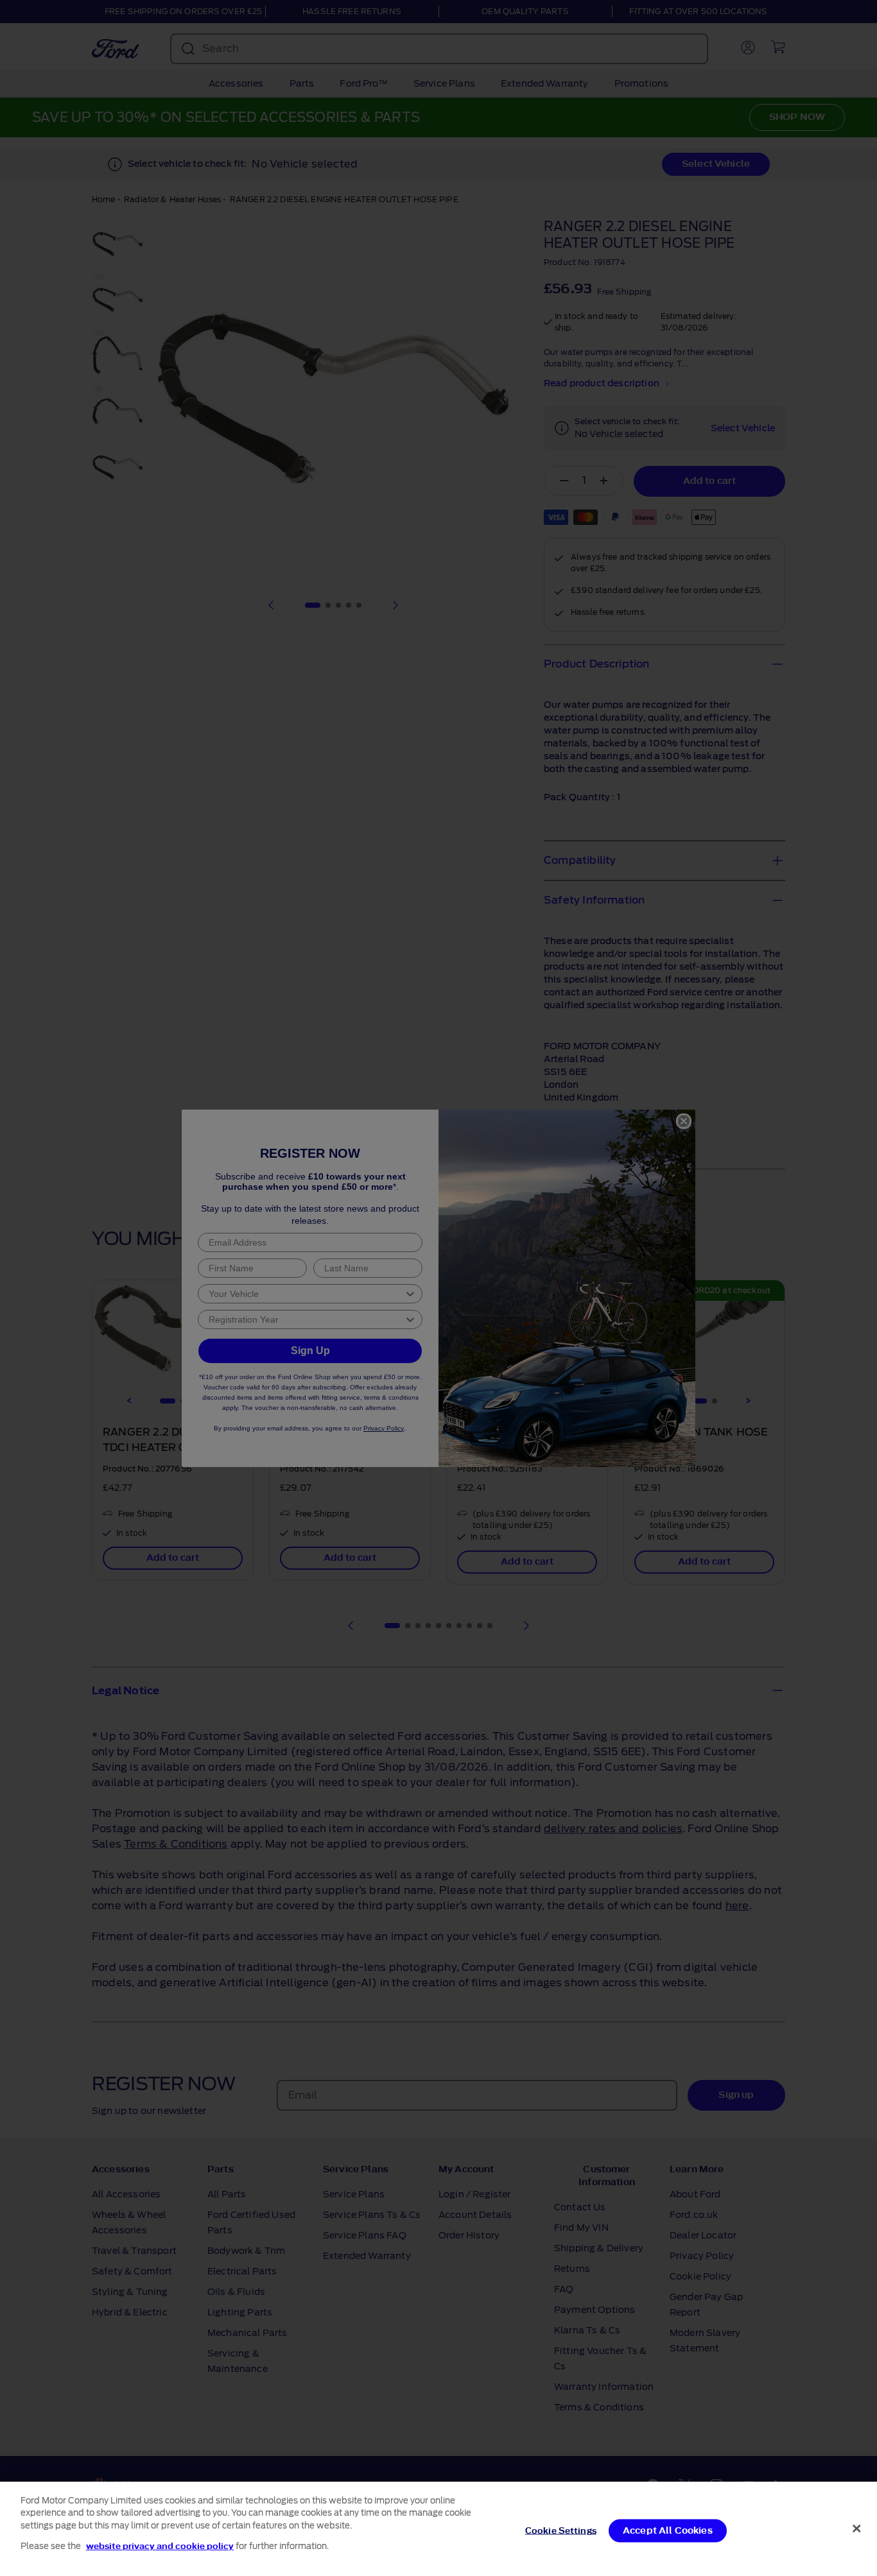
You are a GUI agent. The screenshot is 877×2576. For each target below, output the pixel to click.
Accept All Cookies (668, 2531)
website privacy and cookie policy (160, 2546)
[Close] (856, 2529)
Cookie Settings (561, 2531)
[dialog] (438, 2529)
